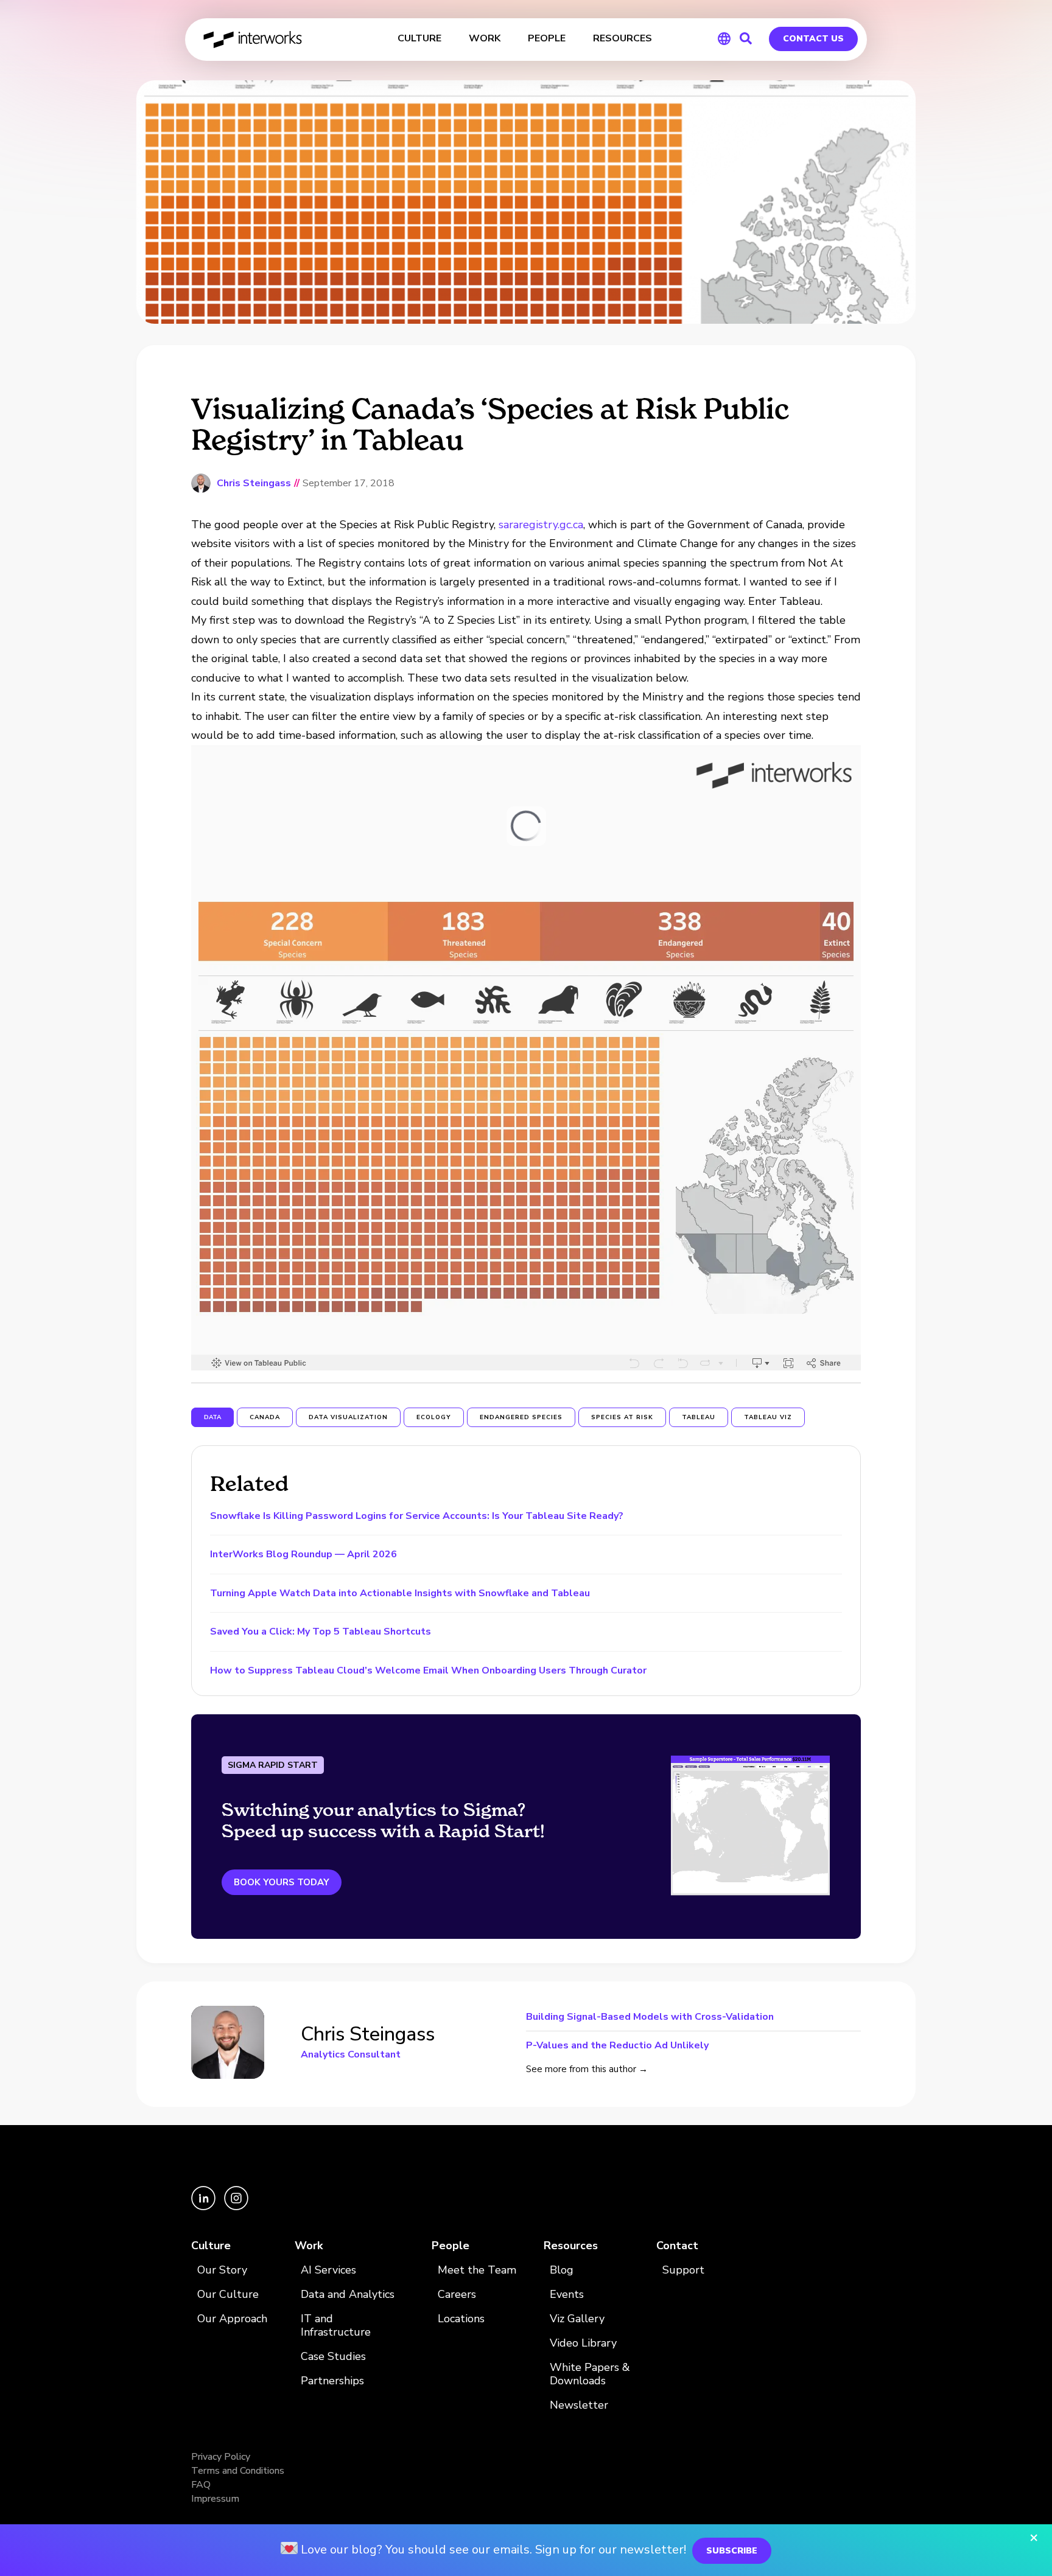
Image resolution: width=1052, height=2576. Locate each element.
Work (309, 2246)
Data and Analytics (348, 2295)
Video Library (583, 2343)
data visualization (348, 1417)
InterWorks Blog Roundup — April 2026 (303, 1554)
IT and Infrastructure (336, 2326)
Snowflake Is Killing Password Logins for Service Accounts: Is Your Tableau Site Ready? (417, 1516)
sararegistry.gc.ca (541, 525)
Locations (461, 2319)
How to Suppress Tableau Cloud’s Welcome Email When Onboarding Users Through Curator (428, 1670)
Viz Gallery (577, 2319)
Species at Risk (622, 1417)
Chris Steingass (254, 483)
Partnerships (332, 2381)
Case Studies (333, 2357)
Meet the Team (477, 2270)
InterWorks (254, 40)
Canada (265, 1417)
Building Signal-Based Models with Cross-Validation (650, 2018)
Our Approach (232, 2319)
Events (567, 2295)
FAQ (201, 2485)
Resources (571, 2246)
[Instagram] (236, 2207)
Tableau (699, 1417)
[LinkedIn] (205, 2207)
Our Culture (228, 2295)
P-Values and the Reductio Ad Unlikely (617, 2044)
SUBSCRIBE (732, 2551)
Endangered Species (521, 1417)
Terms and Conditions (238, 2471)
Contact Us (813, 39)
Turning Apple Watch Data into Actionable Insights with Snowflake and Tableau (400, 1593)
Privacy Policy (221, 2457)
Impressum (215, 2499)
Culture (211, 2246)
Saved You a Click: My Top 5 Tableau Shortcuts (321, 1632)
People (451, 2246)
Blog (562, 2270)
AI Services (328, 2270)
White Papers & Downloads (590, 2374)
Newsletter (579, 2405)
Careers (457, 2295)
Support (683, 2270)
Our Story (222, 2270)
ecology (434, 1417)
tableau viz (768, 1417)
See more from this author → (587, 2069)
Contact (677, 2246)
